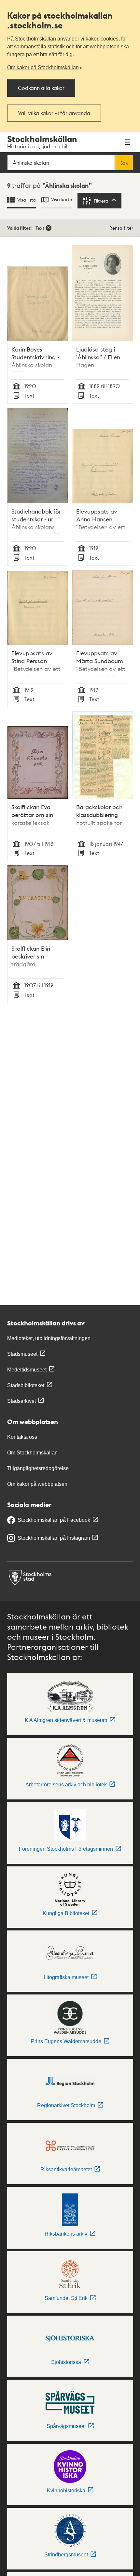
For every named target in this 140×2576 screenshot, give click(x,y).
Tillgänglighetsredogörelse (38, 1468)
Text (40, 228)
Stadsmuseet (22, 1354)
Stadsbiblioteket (26, 1385)
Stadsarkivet (21, 1401)
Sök (124, 163)
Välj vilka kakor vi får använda (54, 113)
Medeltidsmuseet (27, 1370)
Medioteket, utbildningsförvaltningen (49, 1338)
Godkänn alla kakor (41, 88)
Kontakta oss (22, 1437)
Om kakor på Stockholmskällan (43, 67)
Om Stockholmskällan (32, 1453)
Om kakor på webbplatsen (37, 1484)
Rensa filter (121, 228)
